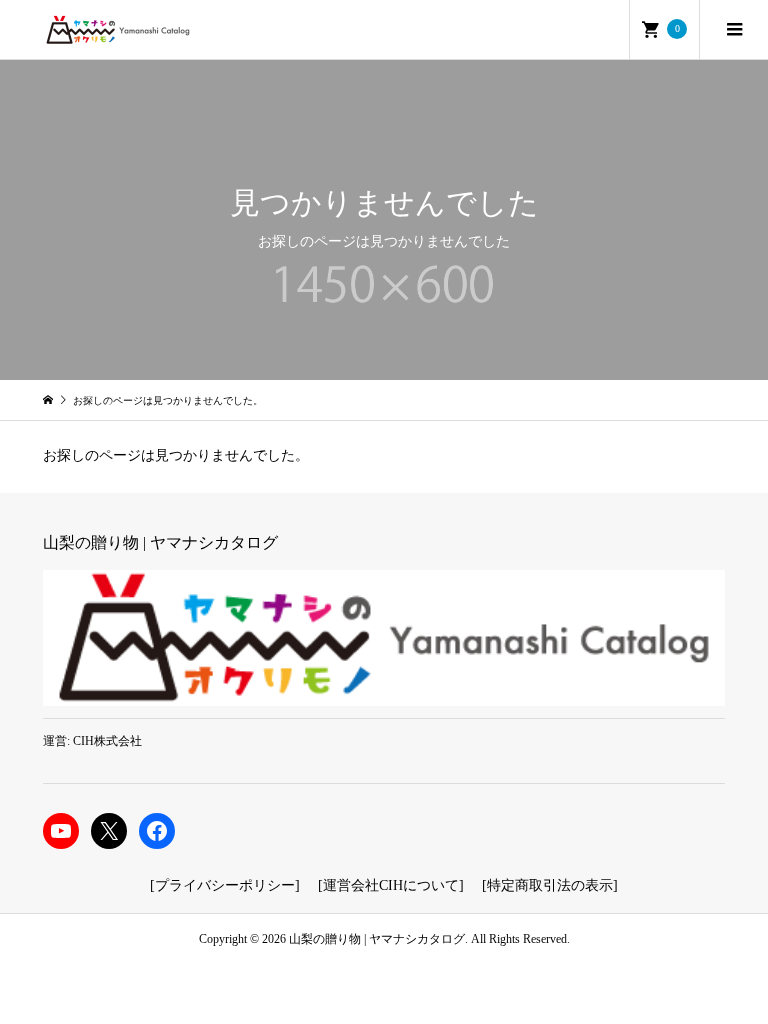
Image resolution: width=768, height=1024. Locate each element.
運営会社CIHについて (391, 885)
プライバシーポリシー (225, 885)
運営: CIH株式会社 (92, 741)
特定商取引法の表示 (550, 885)
